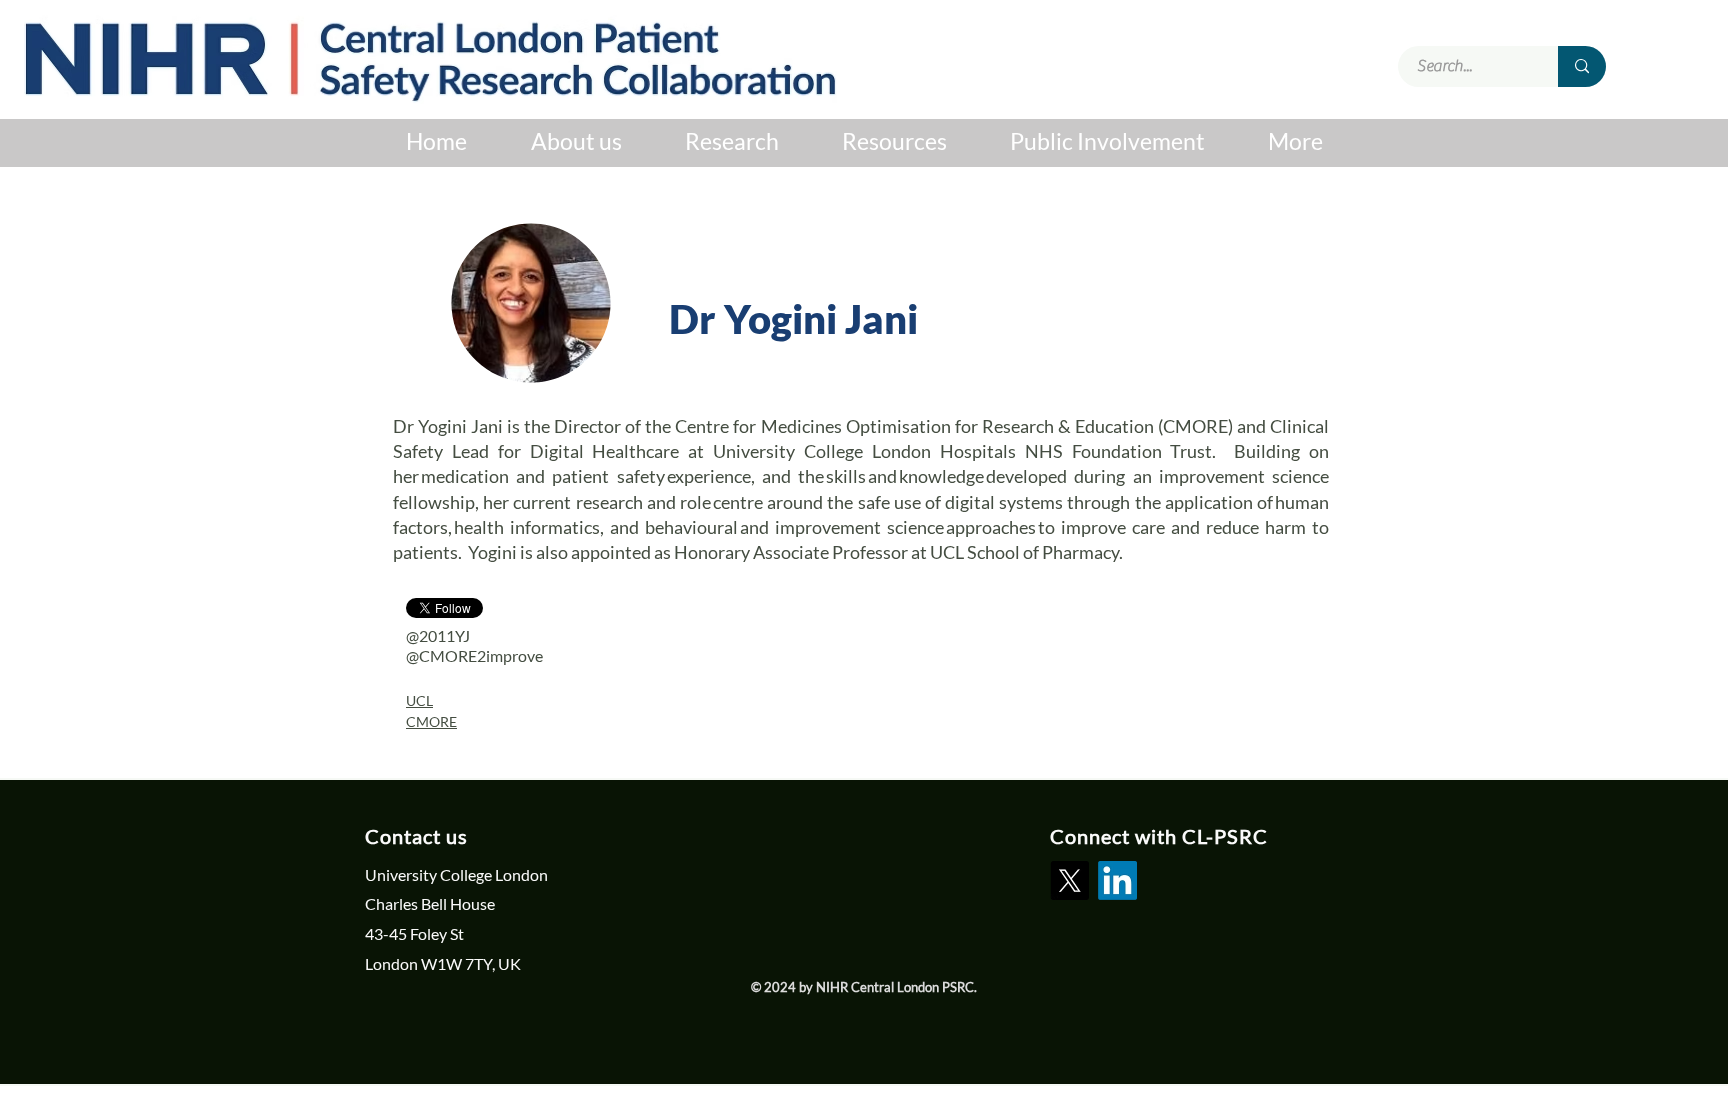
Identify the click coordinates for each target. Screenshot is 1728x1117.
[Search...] (1582, 66)
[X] (1069, 880)
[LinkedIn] (1117, 880)
